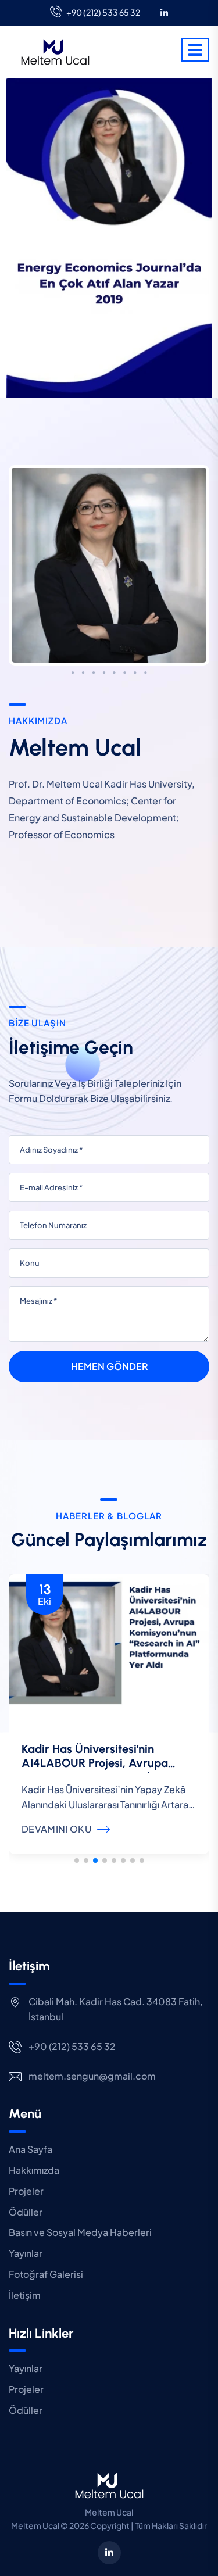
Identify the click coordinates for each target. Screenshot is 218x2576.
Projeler (26, 2191)
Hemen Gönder (109, 1366)
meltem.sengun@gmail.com (92, 2076)
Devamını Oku (56, 1829)
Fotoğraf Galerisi (46, 2274)
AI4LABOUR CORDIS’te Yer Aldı (104, 1749)
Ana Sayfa (31, 2149)
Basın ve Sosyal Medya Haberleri (80, 2232)
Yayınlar (26, 2253)
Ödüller (26, 2212)
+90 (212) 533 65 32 (103, 12)
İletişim (25, 2295)
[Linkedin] (164, 12)
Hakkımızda (34, 2170)
